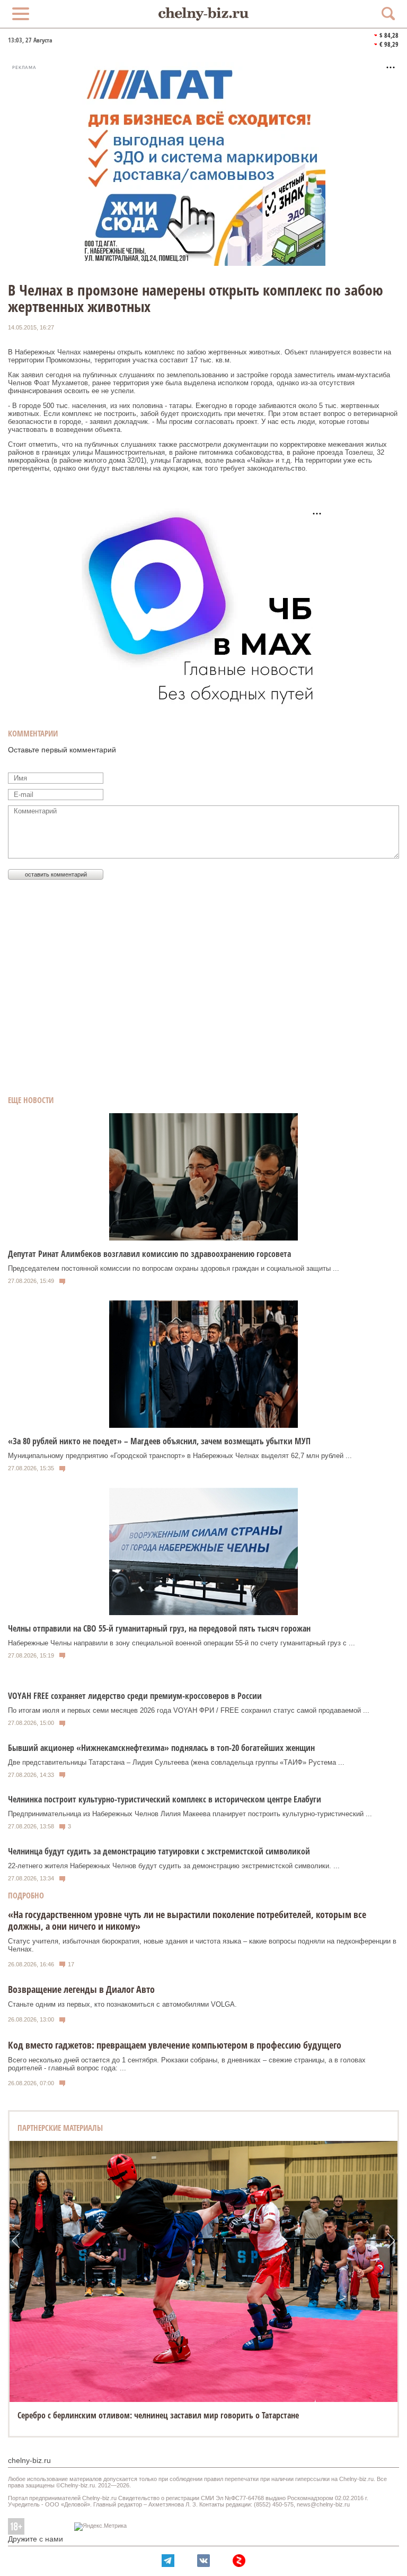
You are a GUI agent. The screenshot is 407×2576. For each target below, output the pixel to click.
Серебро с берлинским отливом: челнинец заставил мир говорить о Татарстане (158, 2415)
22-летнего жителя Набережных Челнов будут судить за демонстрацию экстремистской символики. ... (174, 1866)
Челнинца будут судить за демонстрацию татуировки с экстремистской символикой (159, 1851)
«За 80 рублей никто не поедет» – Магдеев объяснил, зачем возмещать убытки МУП (159, 1441)
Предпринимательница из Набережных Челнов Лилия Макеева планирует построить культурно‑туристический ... (190, 1814)
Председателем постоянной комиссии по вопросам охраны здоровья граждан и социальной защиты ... (174, 1268)
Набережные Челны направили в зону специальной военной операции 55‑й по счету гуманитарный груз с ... (182, 1643)
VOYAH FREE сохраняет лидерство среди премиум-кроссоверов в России (135, 1696)
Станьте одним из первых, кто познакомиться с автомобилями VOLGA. (122, 2004)
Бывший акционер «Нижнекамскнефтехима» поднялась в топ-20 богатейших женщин (161, 1748)
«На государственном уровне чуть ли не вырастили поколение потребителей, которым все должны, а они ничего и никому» (187, 1920)
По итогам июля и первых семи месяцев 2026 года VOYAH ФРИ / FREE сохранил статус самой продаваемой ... (189, 1710)
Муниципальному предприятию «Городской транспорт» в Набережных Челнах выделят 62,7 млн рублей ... (180, 1456)
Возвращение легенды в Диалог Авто (81, 1989)
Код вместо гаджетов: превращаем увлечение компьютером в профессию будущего (175, 2045)
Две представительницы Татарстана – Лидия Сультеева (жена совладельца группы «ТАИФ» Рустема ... (176, 1762)
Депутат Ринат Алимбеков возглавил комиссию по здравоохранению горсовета (149, 1254)
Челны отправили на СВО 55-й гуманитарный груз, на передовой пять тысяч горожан (159, 1628)
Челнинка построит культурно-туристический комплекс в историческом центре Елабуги (165, 1799)
